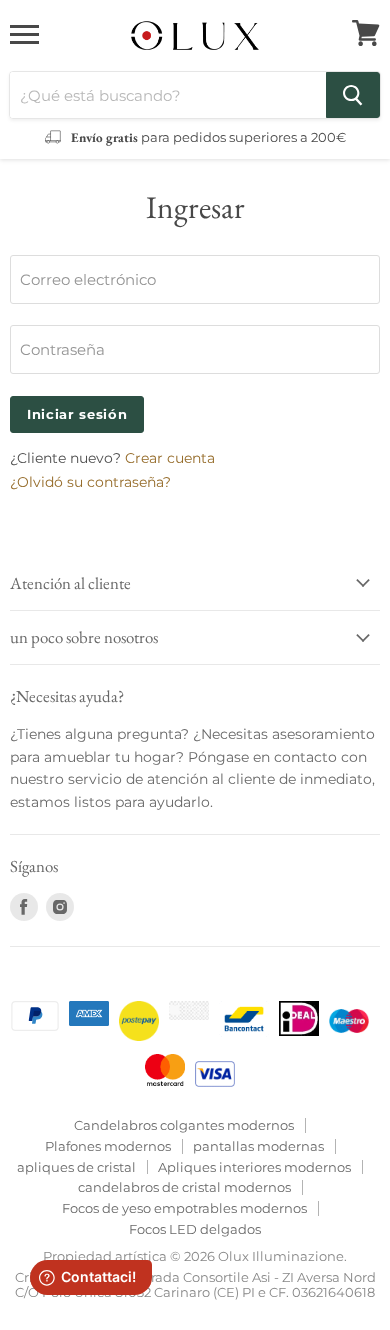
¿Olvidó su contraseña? (90, 482)
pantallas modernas (258, 1146)
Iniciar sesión (77, 414)
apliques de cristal (76, 1167)
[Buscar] (353, 95)
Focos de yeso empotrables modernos (184, 1208)
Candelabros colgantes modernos (184, 1125)
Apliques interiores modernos (254, 1167)
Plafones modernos (108, 1146)
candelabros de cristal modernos (184, 1187)
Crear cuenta (170, 458)
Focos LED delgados (195, 1229)
